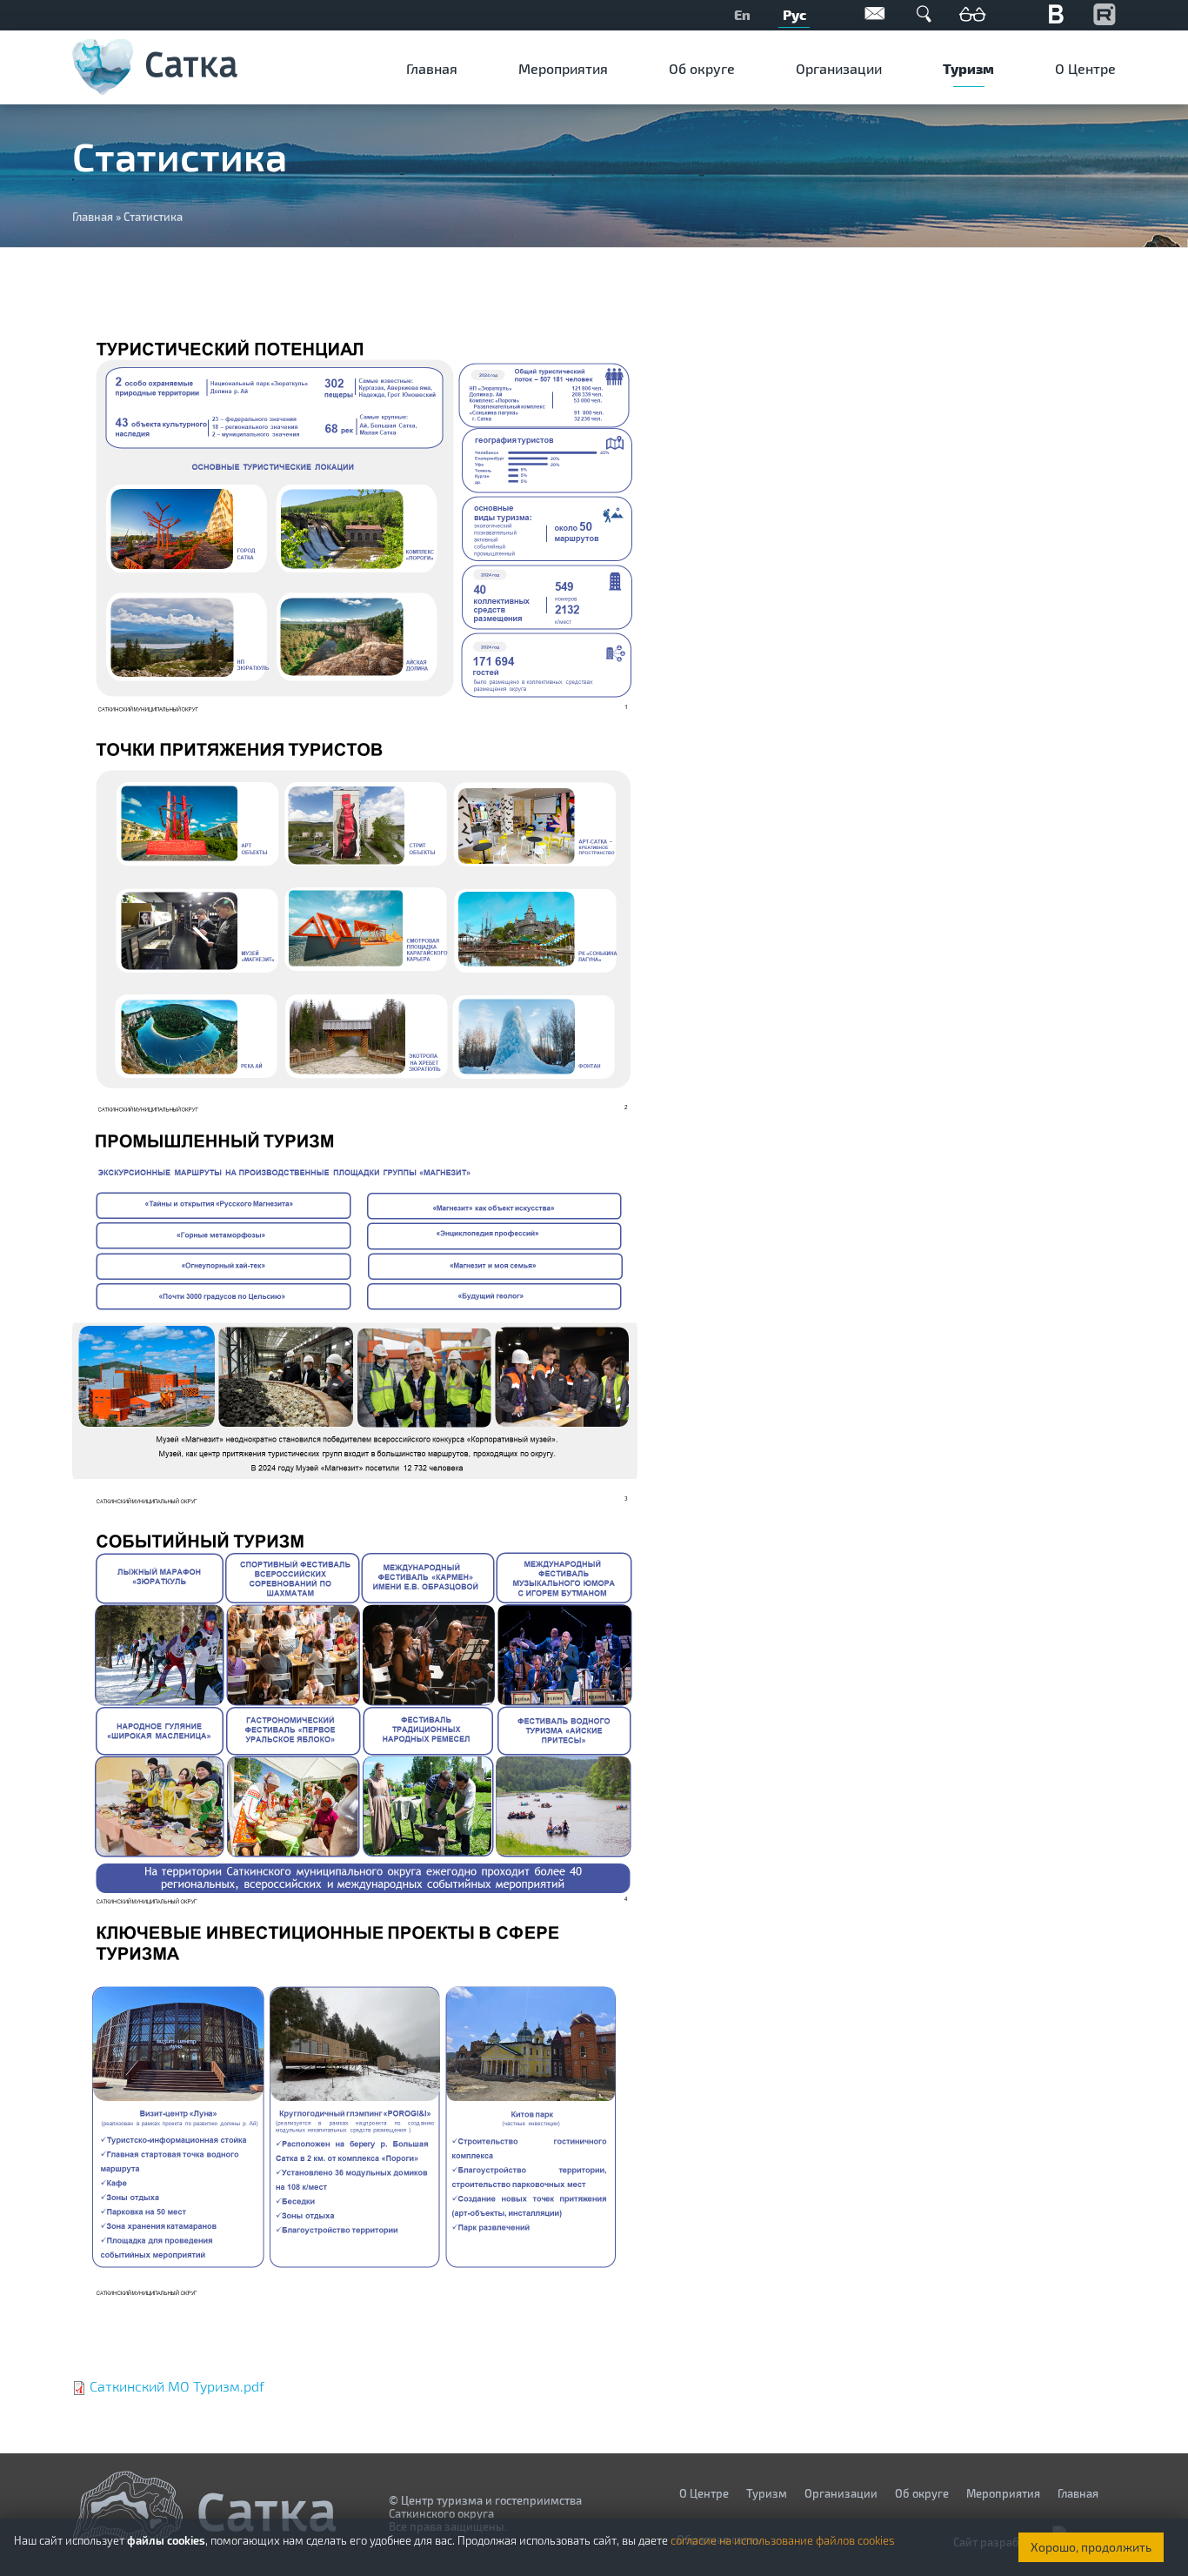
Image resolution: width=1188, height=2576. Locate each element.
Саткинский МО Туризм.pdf (177, 2386)
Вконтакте (1056, 13)
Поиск (924, 13)
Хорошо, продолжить (1091, 2547)
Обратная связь (875, 13)
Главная (432, 68)
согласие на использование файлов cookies (783, 2540)
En (742, 14)
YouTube (1105, 13)
